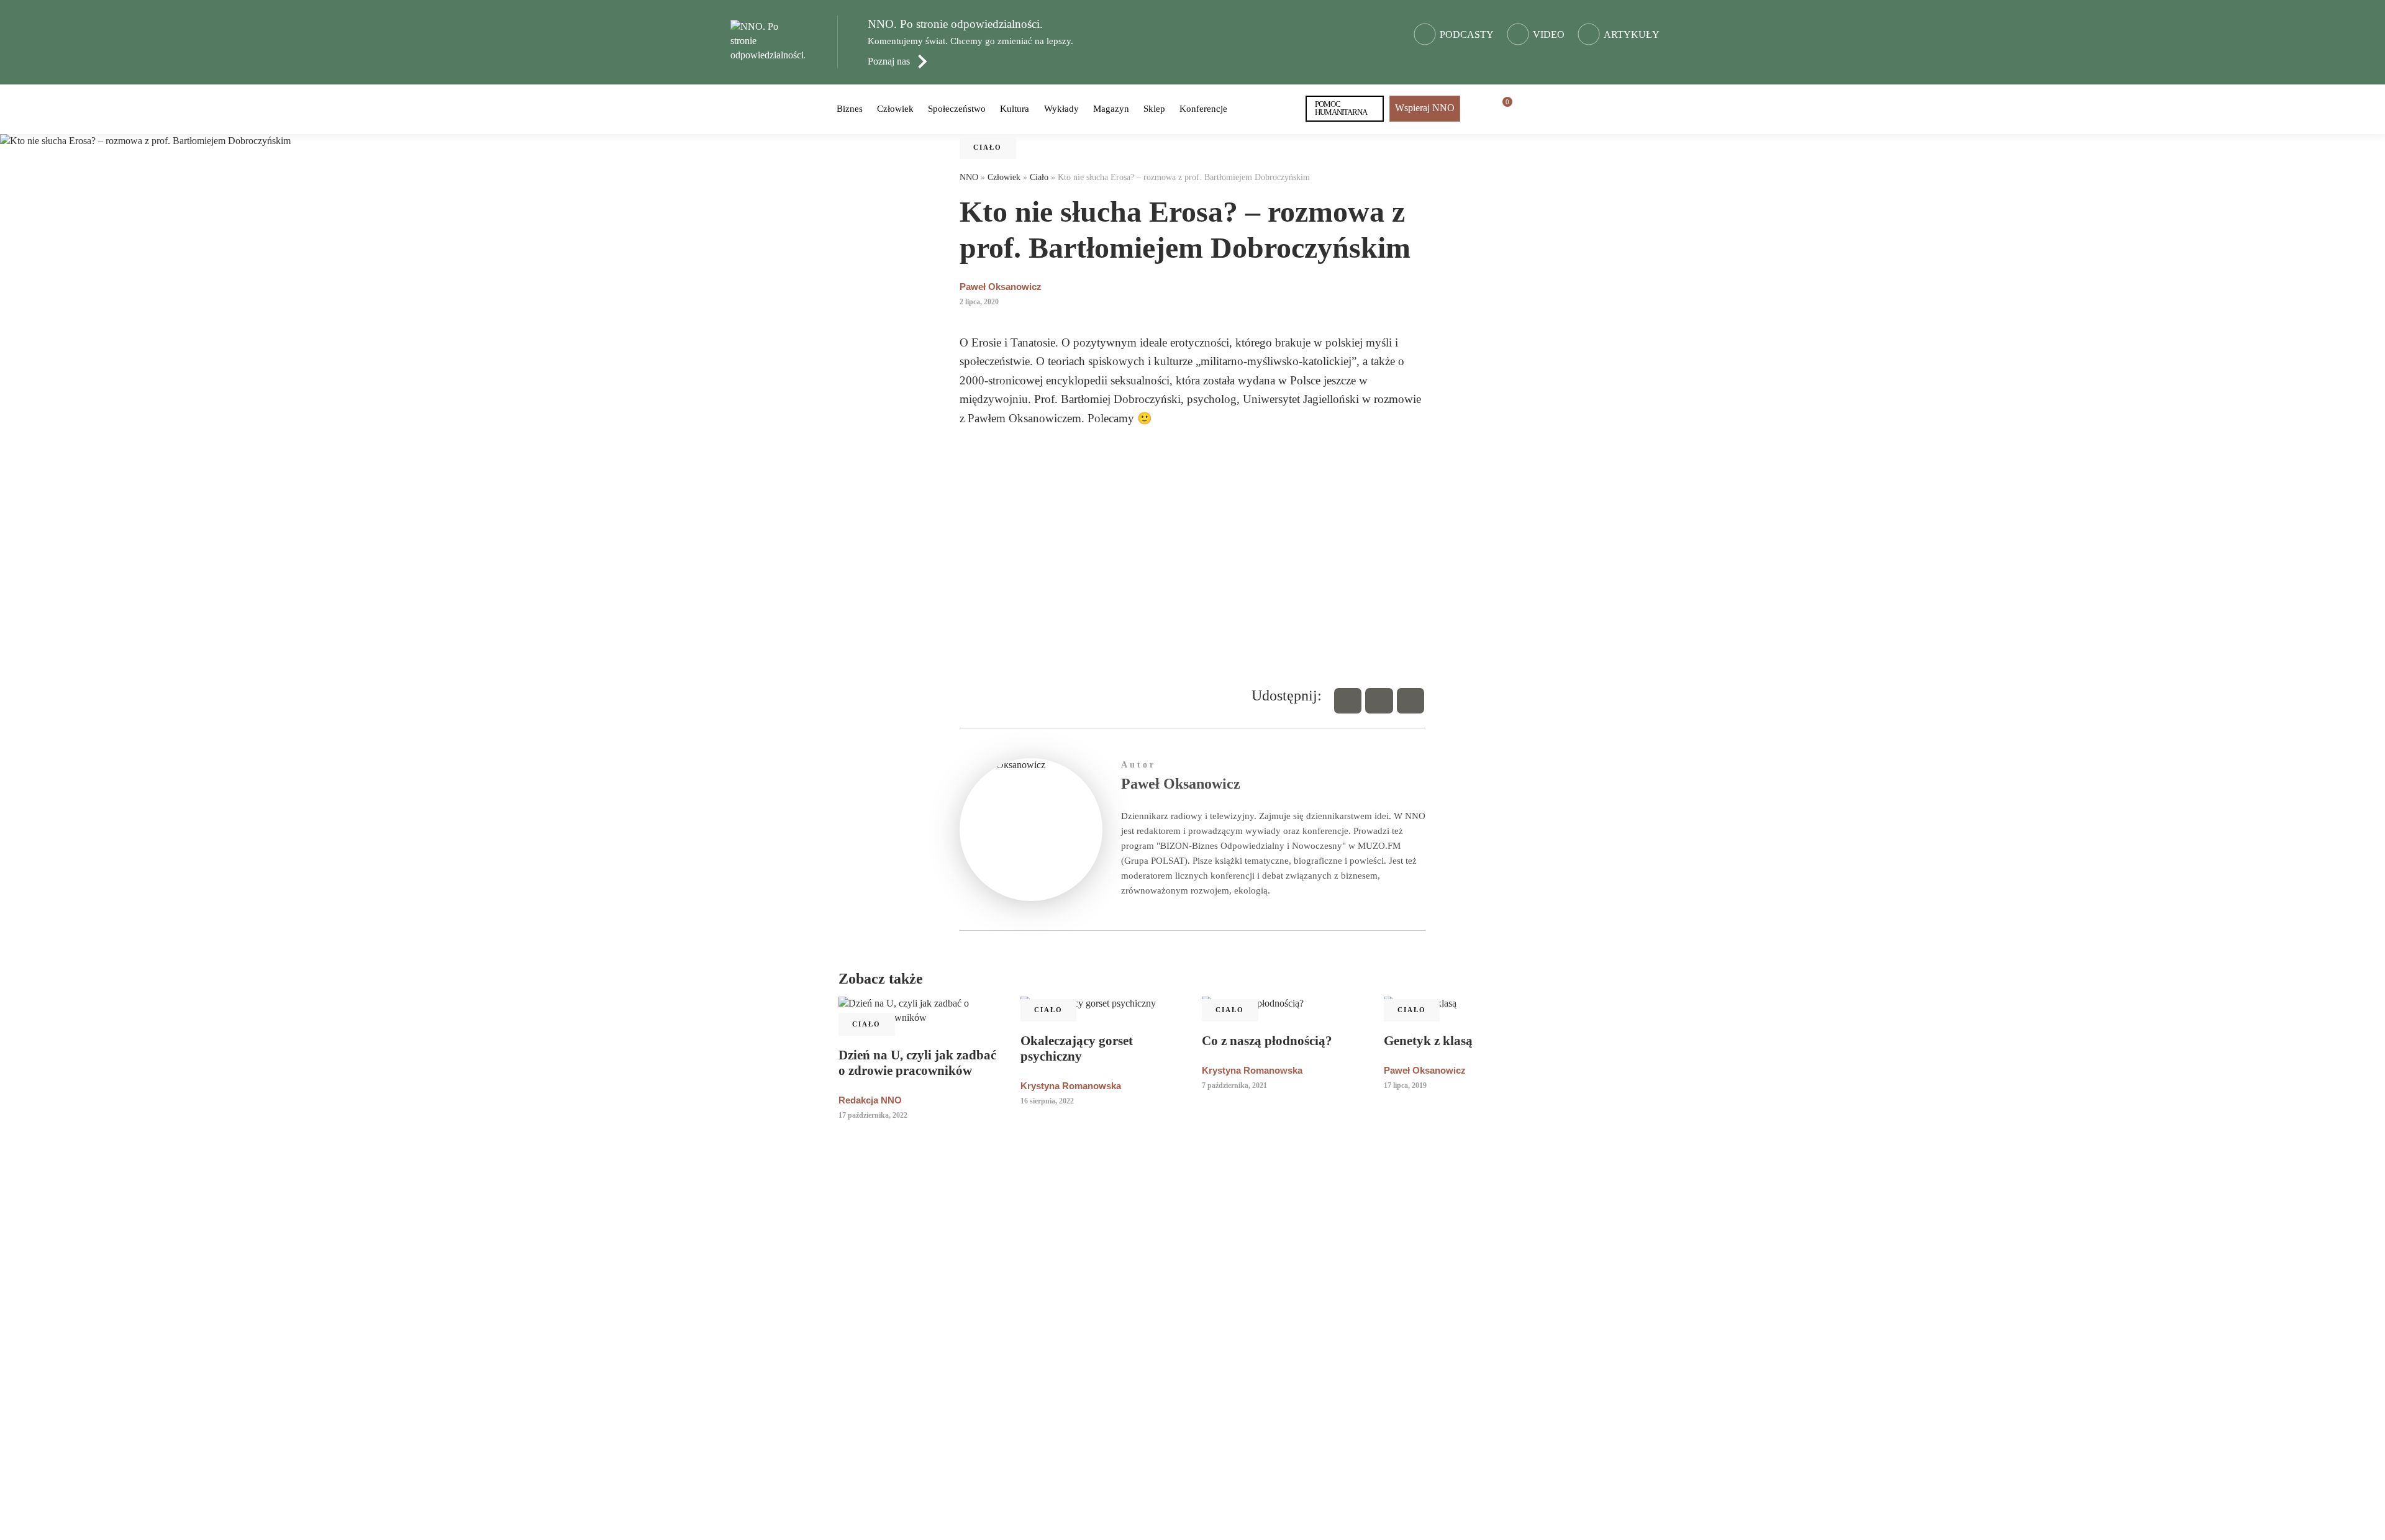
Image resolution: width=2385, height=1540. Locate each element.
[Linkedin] (1411, 701)
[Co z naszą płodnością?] (1283, 1004)
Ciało (988, 147)
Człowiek (895, 109)
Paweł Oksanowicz (1001, 287)
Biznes (850, 109)
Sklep (1154, 109)
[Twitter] (1379, 701)
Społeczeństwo (957, 109)
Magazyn (1111, 109)
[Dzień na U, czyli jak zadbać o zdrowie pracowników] (920, 1011)
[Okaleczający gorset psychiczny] (1102, 1004)
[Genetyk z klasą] (1465, 1004)
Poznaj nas (889, 61)
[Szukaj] (1529, 109)
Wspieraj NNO (1425, 108)
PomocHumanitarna (1341, 108)
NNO (969, 177)
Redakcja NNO (870, 1100)
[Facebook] (1348, 701)
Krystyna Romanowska (1071, 1086)
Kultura (1015, 109)
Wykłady (1061, 109)
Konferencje (1203, 109)
